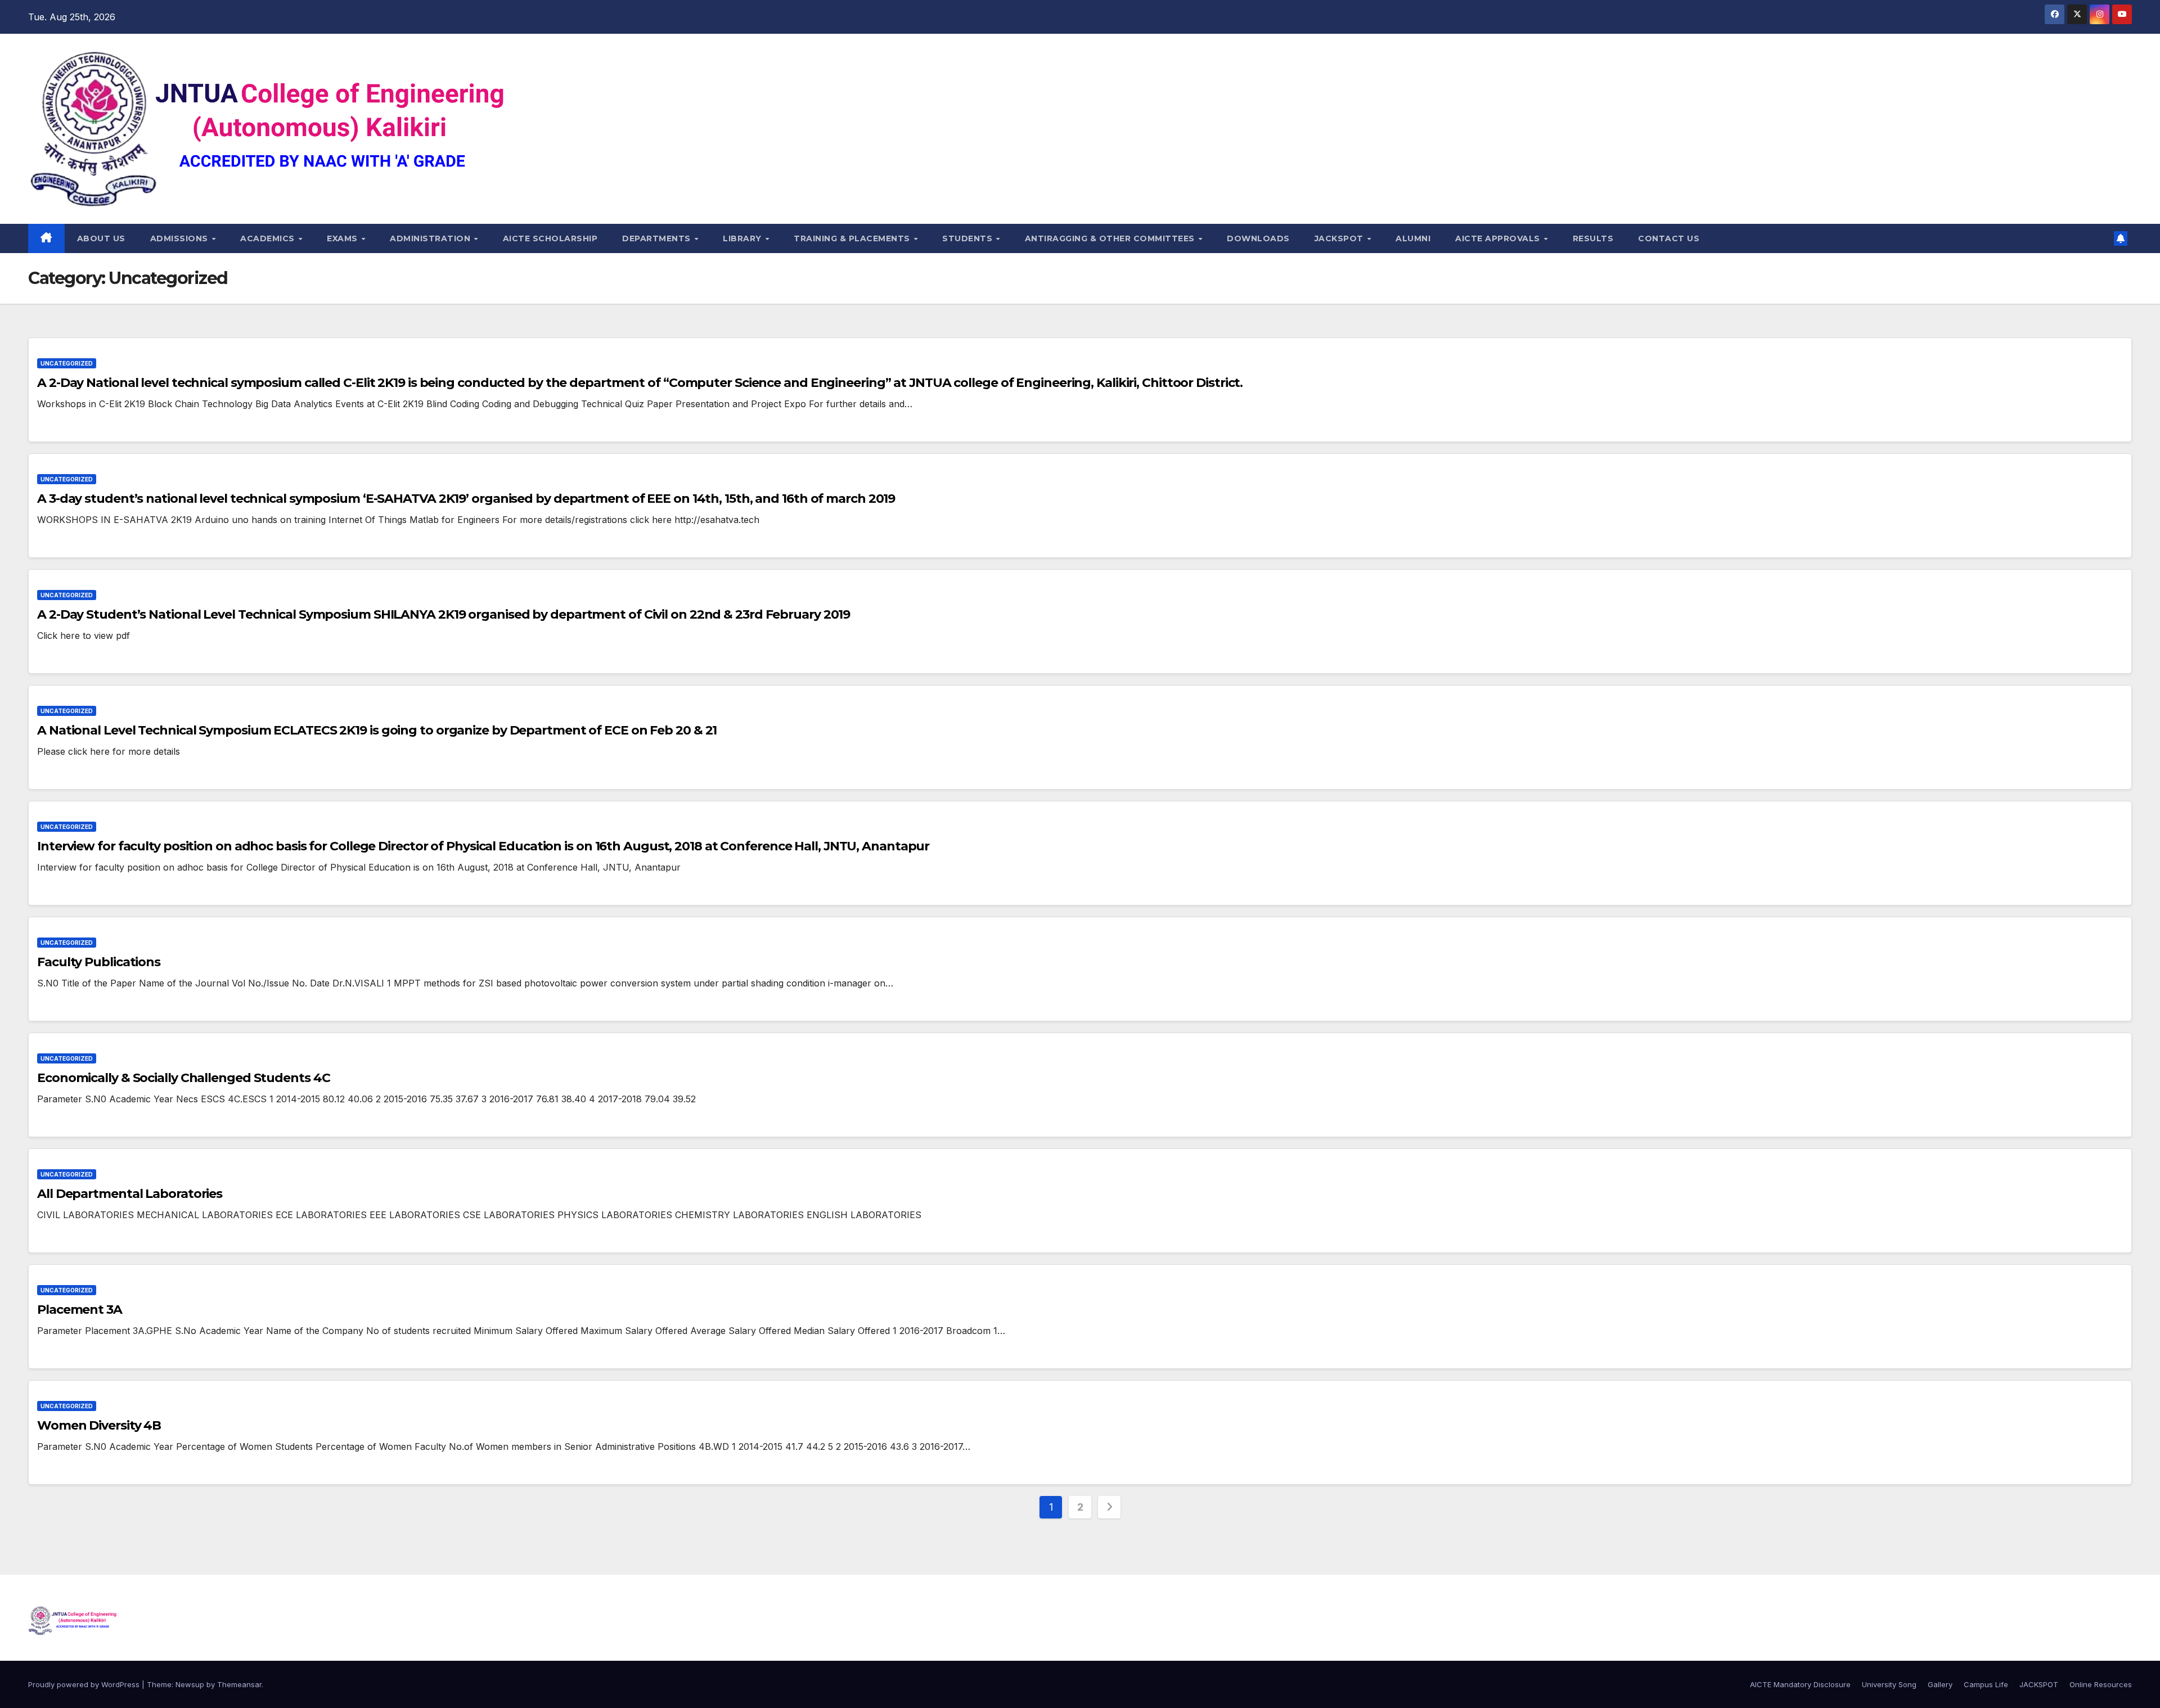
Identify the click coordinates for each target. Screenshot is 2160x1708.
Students (969, 238)
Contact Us (1669, 238)
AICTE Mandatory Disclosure (1800, 1684)
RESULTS (1593, 238)
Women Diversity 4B (99, 1425)
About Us (101, 238)
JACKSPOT (1340, 238)
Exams (343, 238)
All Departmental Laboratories (130, 1194)
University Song (1889, 1684)
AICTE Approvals (1499, 238)
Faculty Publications (99, 962)
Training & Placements (853, 238)
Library (743, 238)
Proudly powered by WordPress (85, 1684)
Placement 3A (80, 1310)
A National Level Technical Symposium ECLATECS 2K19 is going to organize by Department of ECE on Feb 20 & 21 (377, 730)
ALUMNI (1413, 238)
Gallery (1940, 1684)
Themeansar (239, 1684)
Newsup (190, 1684)
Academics (269, 238)
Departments (658, 238)
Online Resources (2101, 1684)
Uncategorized (67, 363)
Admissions (181, 238)
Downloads (1258, 238)
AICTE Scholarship (550, 238)
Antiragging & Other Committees (1111, 238)
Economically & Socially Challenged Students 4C (183, 1078)
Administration (431, 238)
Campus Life (1986, 1684)
